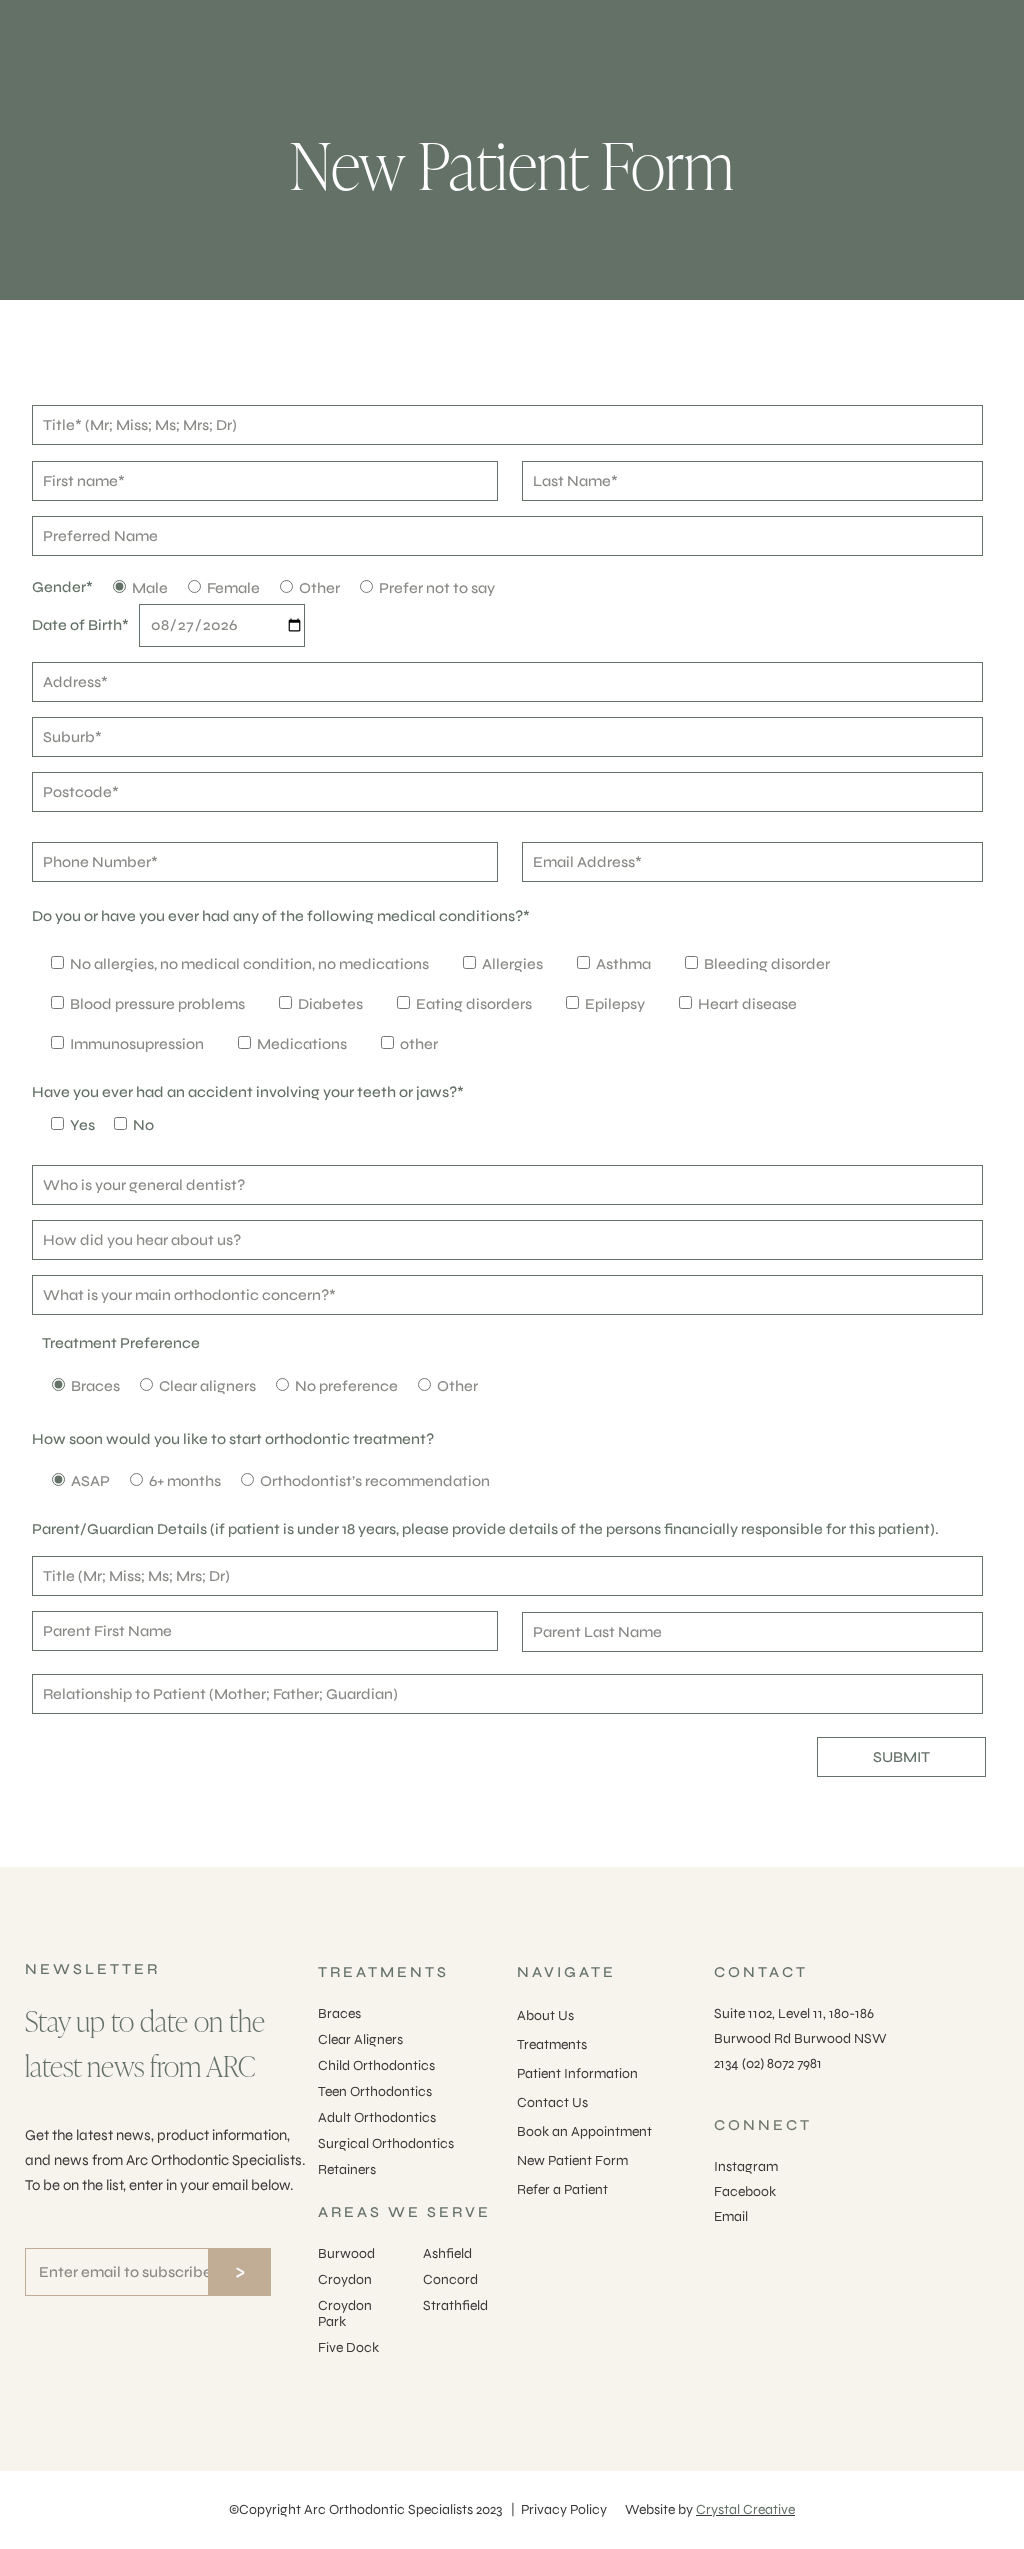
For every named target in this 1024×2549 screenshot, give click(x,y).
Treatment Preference (121, 1343)
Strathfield (455, 2305)
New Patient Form (572, 2160)
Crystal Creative (745, 2509)
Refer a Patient (562, 2189)
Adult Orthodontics (377, 2117)
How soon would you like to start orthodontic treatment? (233, 1439)
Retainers (347, 2169)
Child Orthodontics (376, 2065)
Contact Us (552, 2102)
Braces (339, 2013)
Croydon (345, 2279)
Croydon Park (345, 2313)
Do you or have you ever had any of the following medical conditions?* (281, 916)
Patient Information (577, 2073)
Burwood (346, 2253)
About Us (545, 2015)
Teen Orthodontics (375, 2091)
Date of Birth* (80, 625)
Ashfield (447, 2253)
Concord (450, 2279)
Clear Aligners (360, 2039)
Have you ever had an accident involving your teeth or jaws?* (248, 1092)
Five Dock (348, 2347)
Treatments (552, 2044)
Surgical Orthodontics (386, 2143)
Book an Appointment (584, 2131)
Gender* (62, 587)
